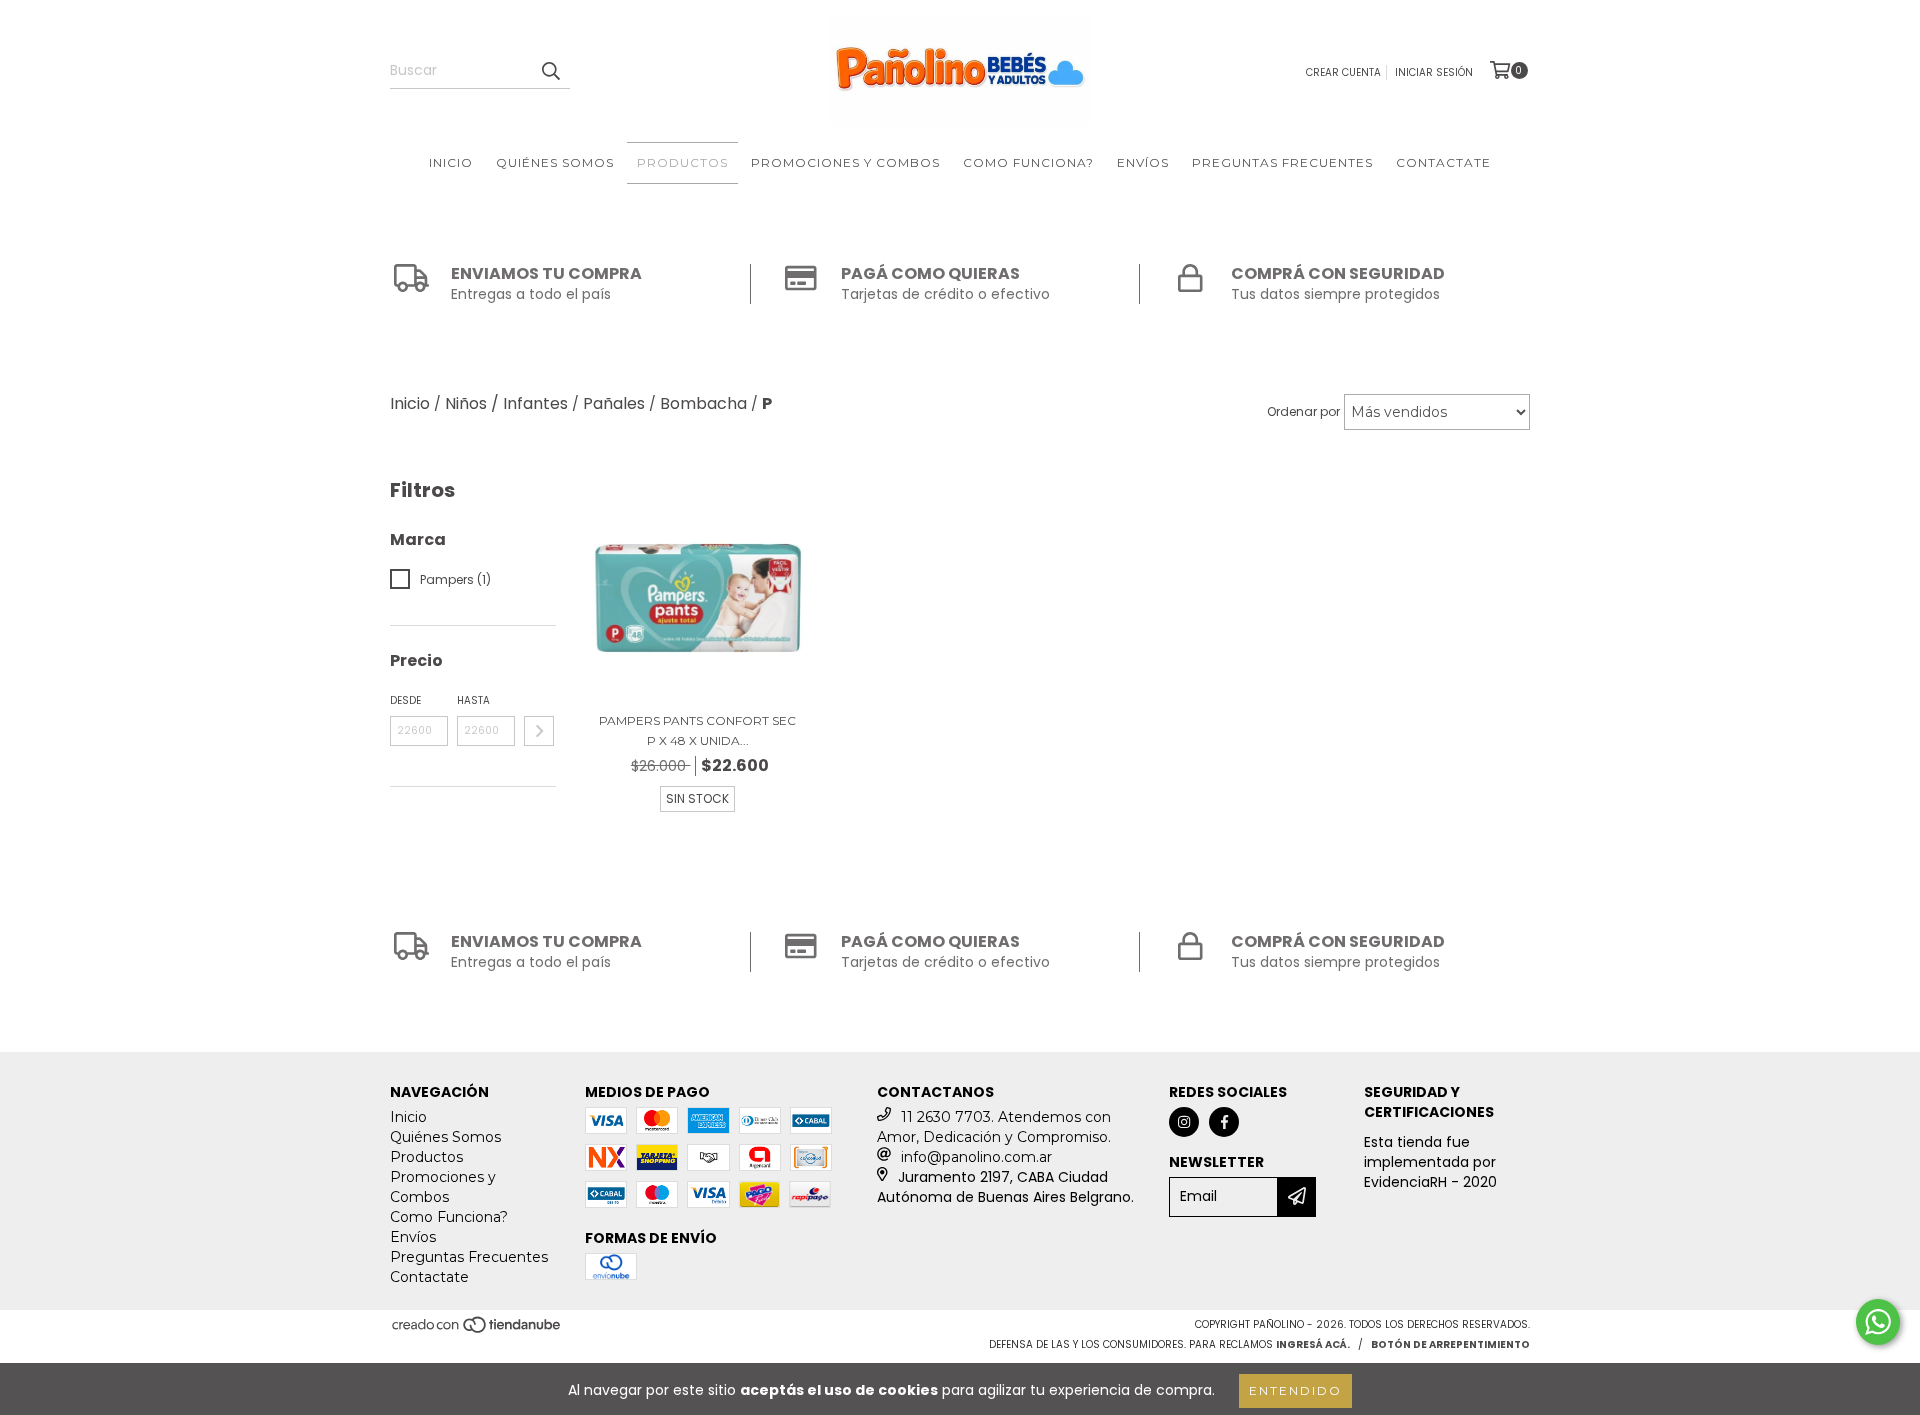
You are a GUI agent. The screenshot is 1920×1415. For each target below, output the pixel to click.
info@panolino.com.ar (976, 1157)
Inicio (451, 162)
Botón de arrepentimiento (1450, 1344)
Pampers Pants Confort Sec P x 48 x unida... (697, 730)
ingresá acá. (1313, 1344)
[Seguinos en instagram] (1184, 1122)
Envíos (1143, 162)
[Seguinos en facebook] (1224, 1122)
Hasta (473, 700)
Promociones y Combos (845, 162)
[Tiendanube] (477, 1330)
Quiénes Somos (555, 162)
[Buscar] (550, 71)
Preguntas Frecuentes (1282, 162)
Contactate (1443, 162)
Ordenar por (1303, 411)
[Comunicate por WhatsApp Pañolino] (1878, 1322)
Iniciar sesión (1434, 72)
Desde (405, 700)
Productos (682, 162)
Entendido (1295, 1390)
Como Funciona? (1028, 162)
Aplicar (539, 731)
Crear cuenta (1343, 72)
